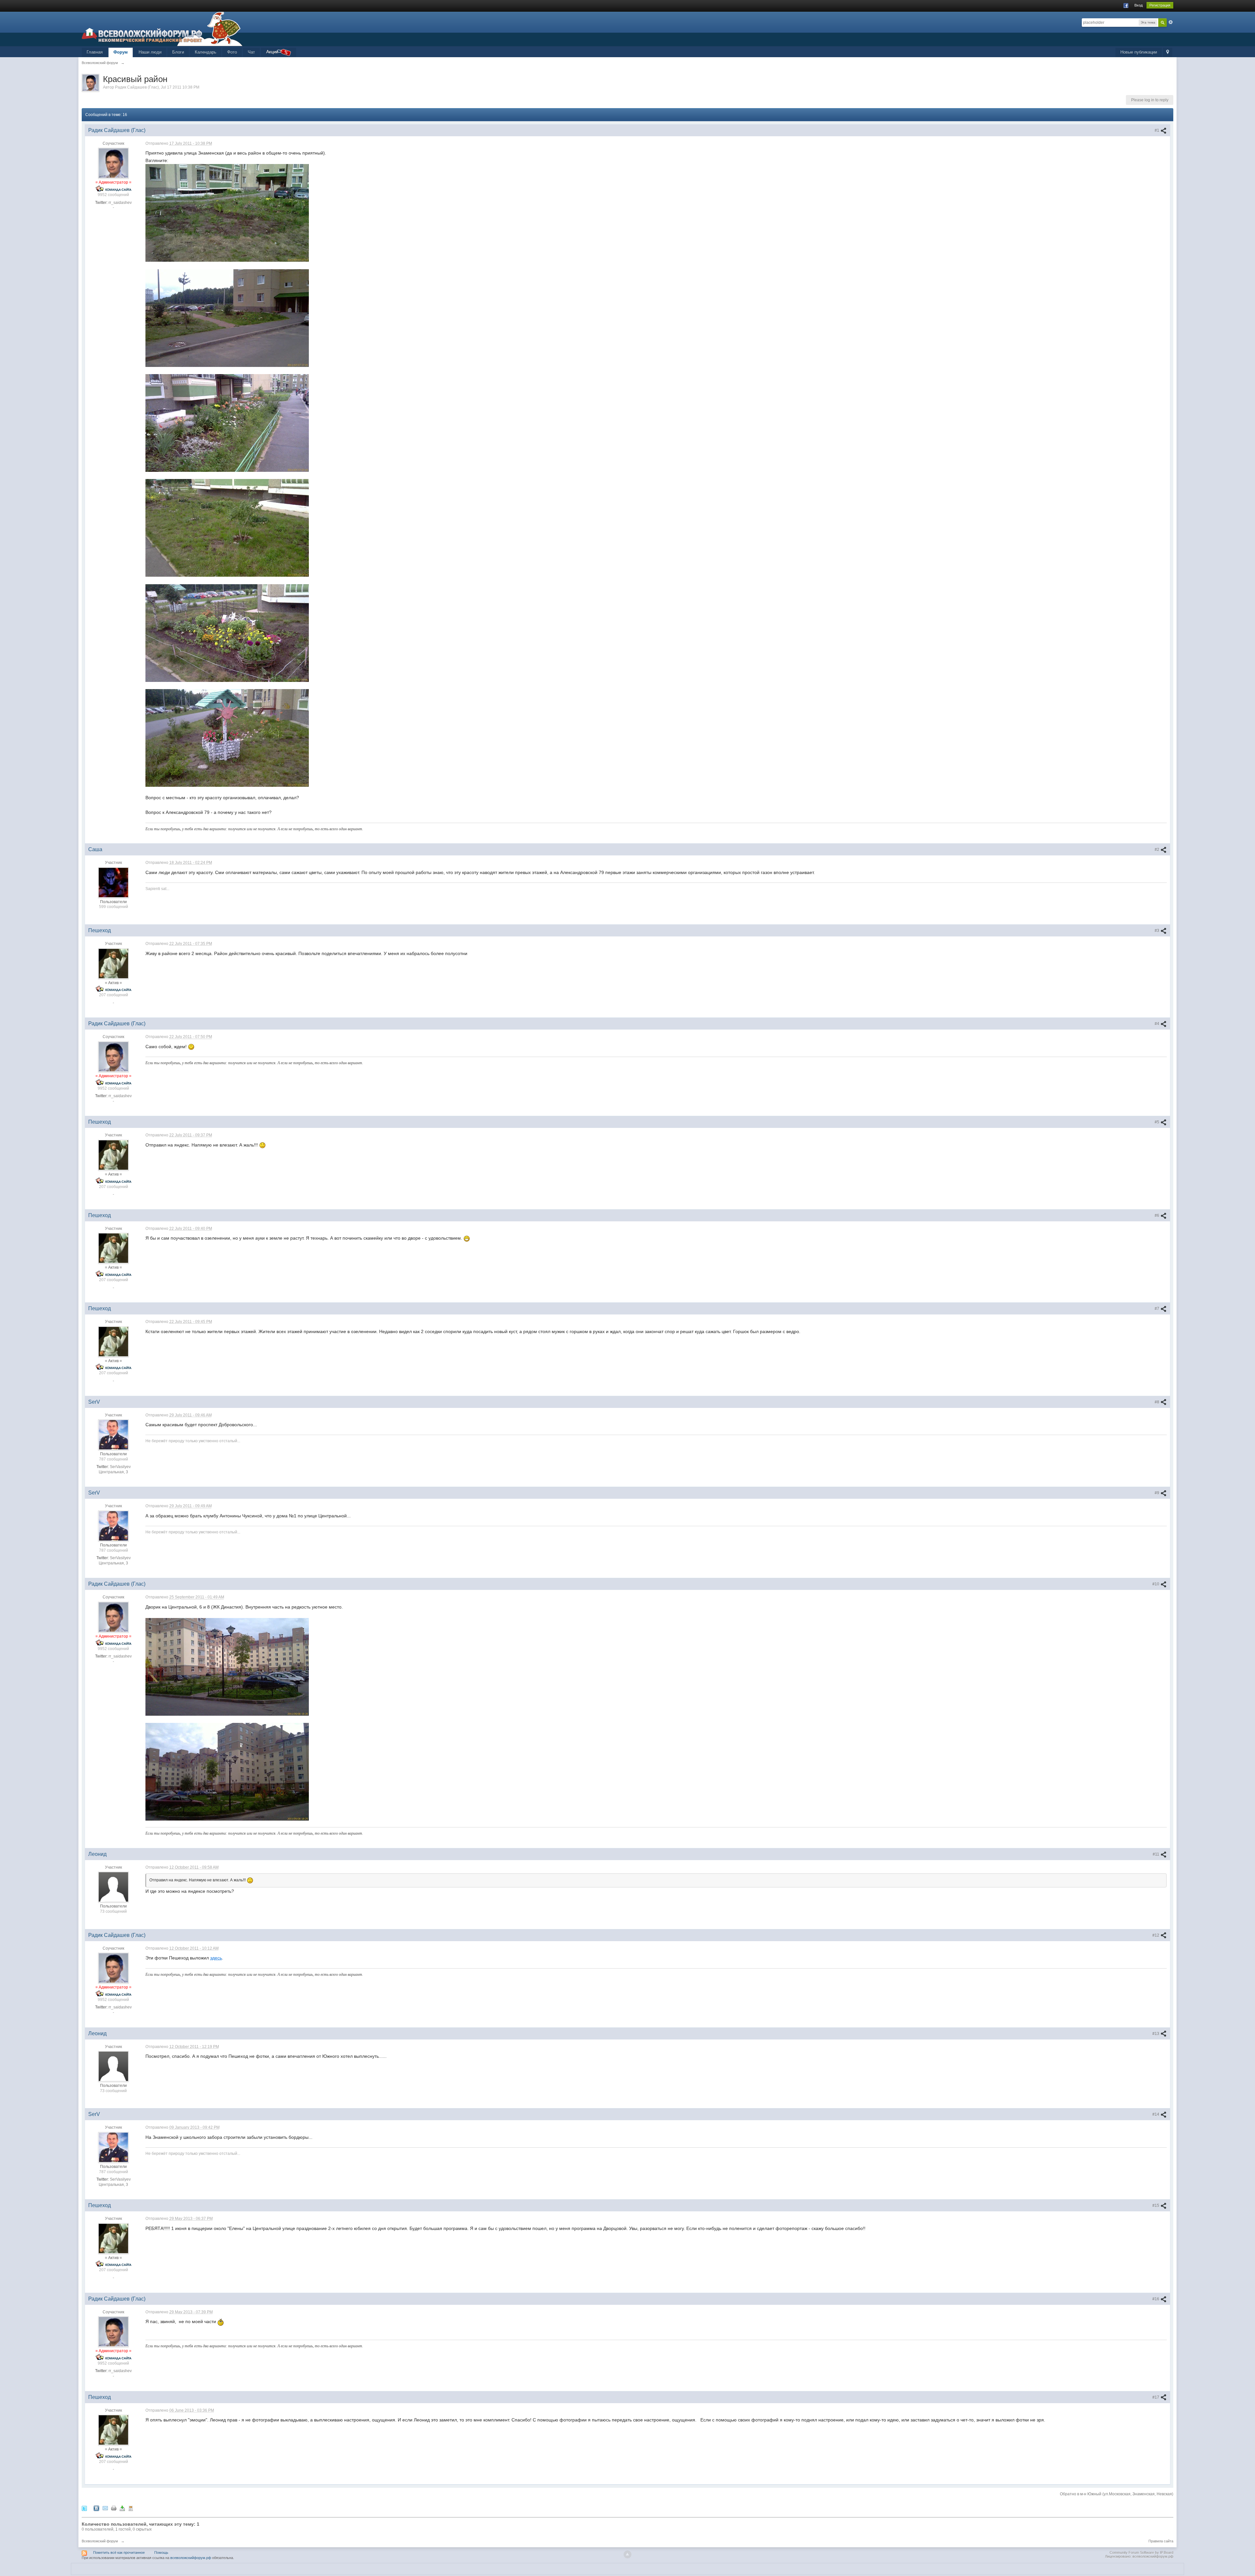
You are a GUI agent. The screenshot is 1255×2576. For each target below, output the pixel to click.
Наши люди (150, 52)
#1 (1157, 130)
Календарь (206, 52)
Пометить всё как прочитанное (119, 2552)
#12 (1156, 1935)
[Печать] (114, 2508)
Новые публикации (1139, 52)
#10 (1156, 1584)
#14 (1156, 2114)
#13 (1156, 2034)
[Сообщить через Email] (105, 2508)
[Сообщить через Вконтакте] (96, 2508)
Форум (121, 52)
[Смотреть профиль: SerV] (113, 1434)
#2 (1157, 850)
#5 (1157, 1122)
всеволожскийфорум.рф (191, 2558)
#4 (1157, 1024)
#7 (1157, 1309)
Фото (232, 52)
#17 (1156, 2397)
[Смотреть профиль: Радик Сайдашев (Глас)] (113, 163)
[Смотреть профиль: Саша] (113, 882)
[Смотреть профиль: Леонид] (113, 1887)
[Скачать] (122, 2508)
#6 (1157, 1215)
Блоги (178, 52)
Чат (251, 52)
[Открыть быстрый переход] (1168, 52)
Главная (95, 52)
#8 (1157, 1402)
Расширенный (1171, 22)
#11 (1156, 1854)
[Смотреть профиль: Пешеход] (113, 963)
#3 (1157, 931)
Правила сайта (1161, 2541)
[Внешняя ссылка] (227, 212)
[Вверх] (627, 2554)
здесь (216, 1958)
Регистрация (1160, 5)
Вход (1138, 5)
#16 (1156, 2299)
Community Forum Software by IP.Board (1141, 2552)
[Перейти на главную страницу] (162, 29)
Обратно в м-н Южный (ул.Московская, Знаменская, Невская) (1117, 2494)
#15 (1156, 2205)
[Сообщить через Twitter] (84, 2508)
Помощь (161, 2552)
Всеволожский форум (100, 2541)
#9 (1157, 1493)
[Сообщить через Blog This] (131, 2508)
